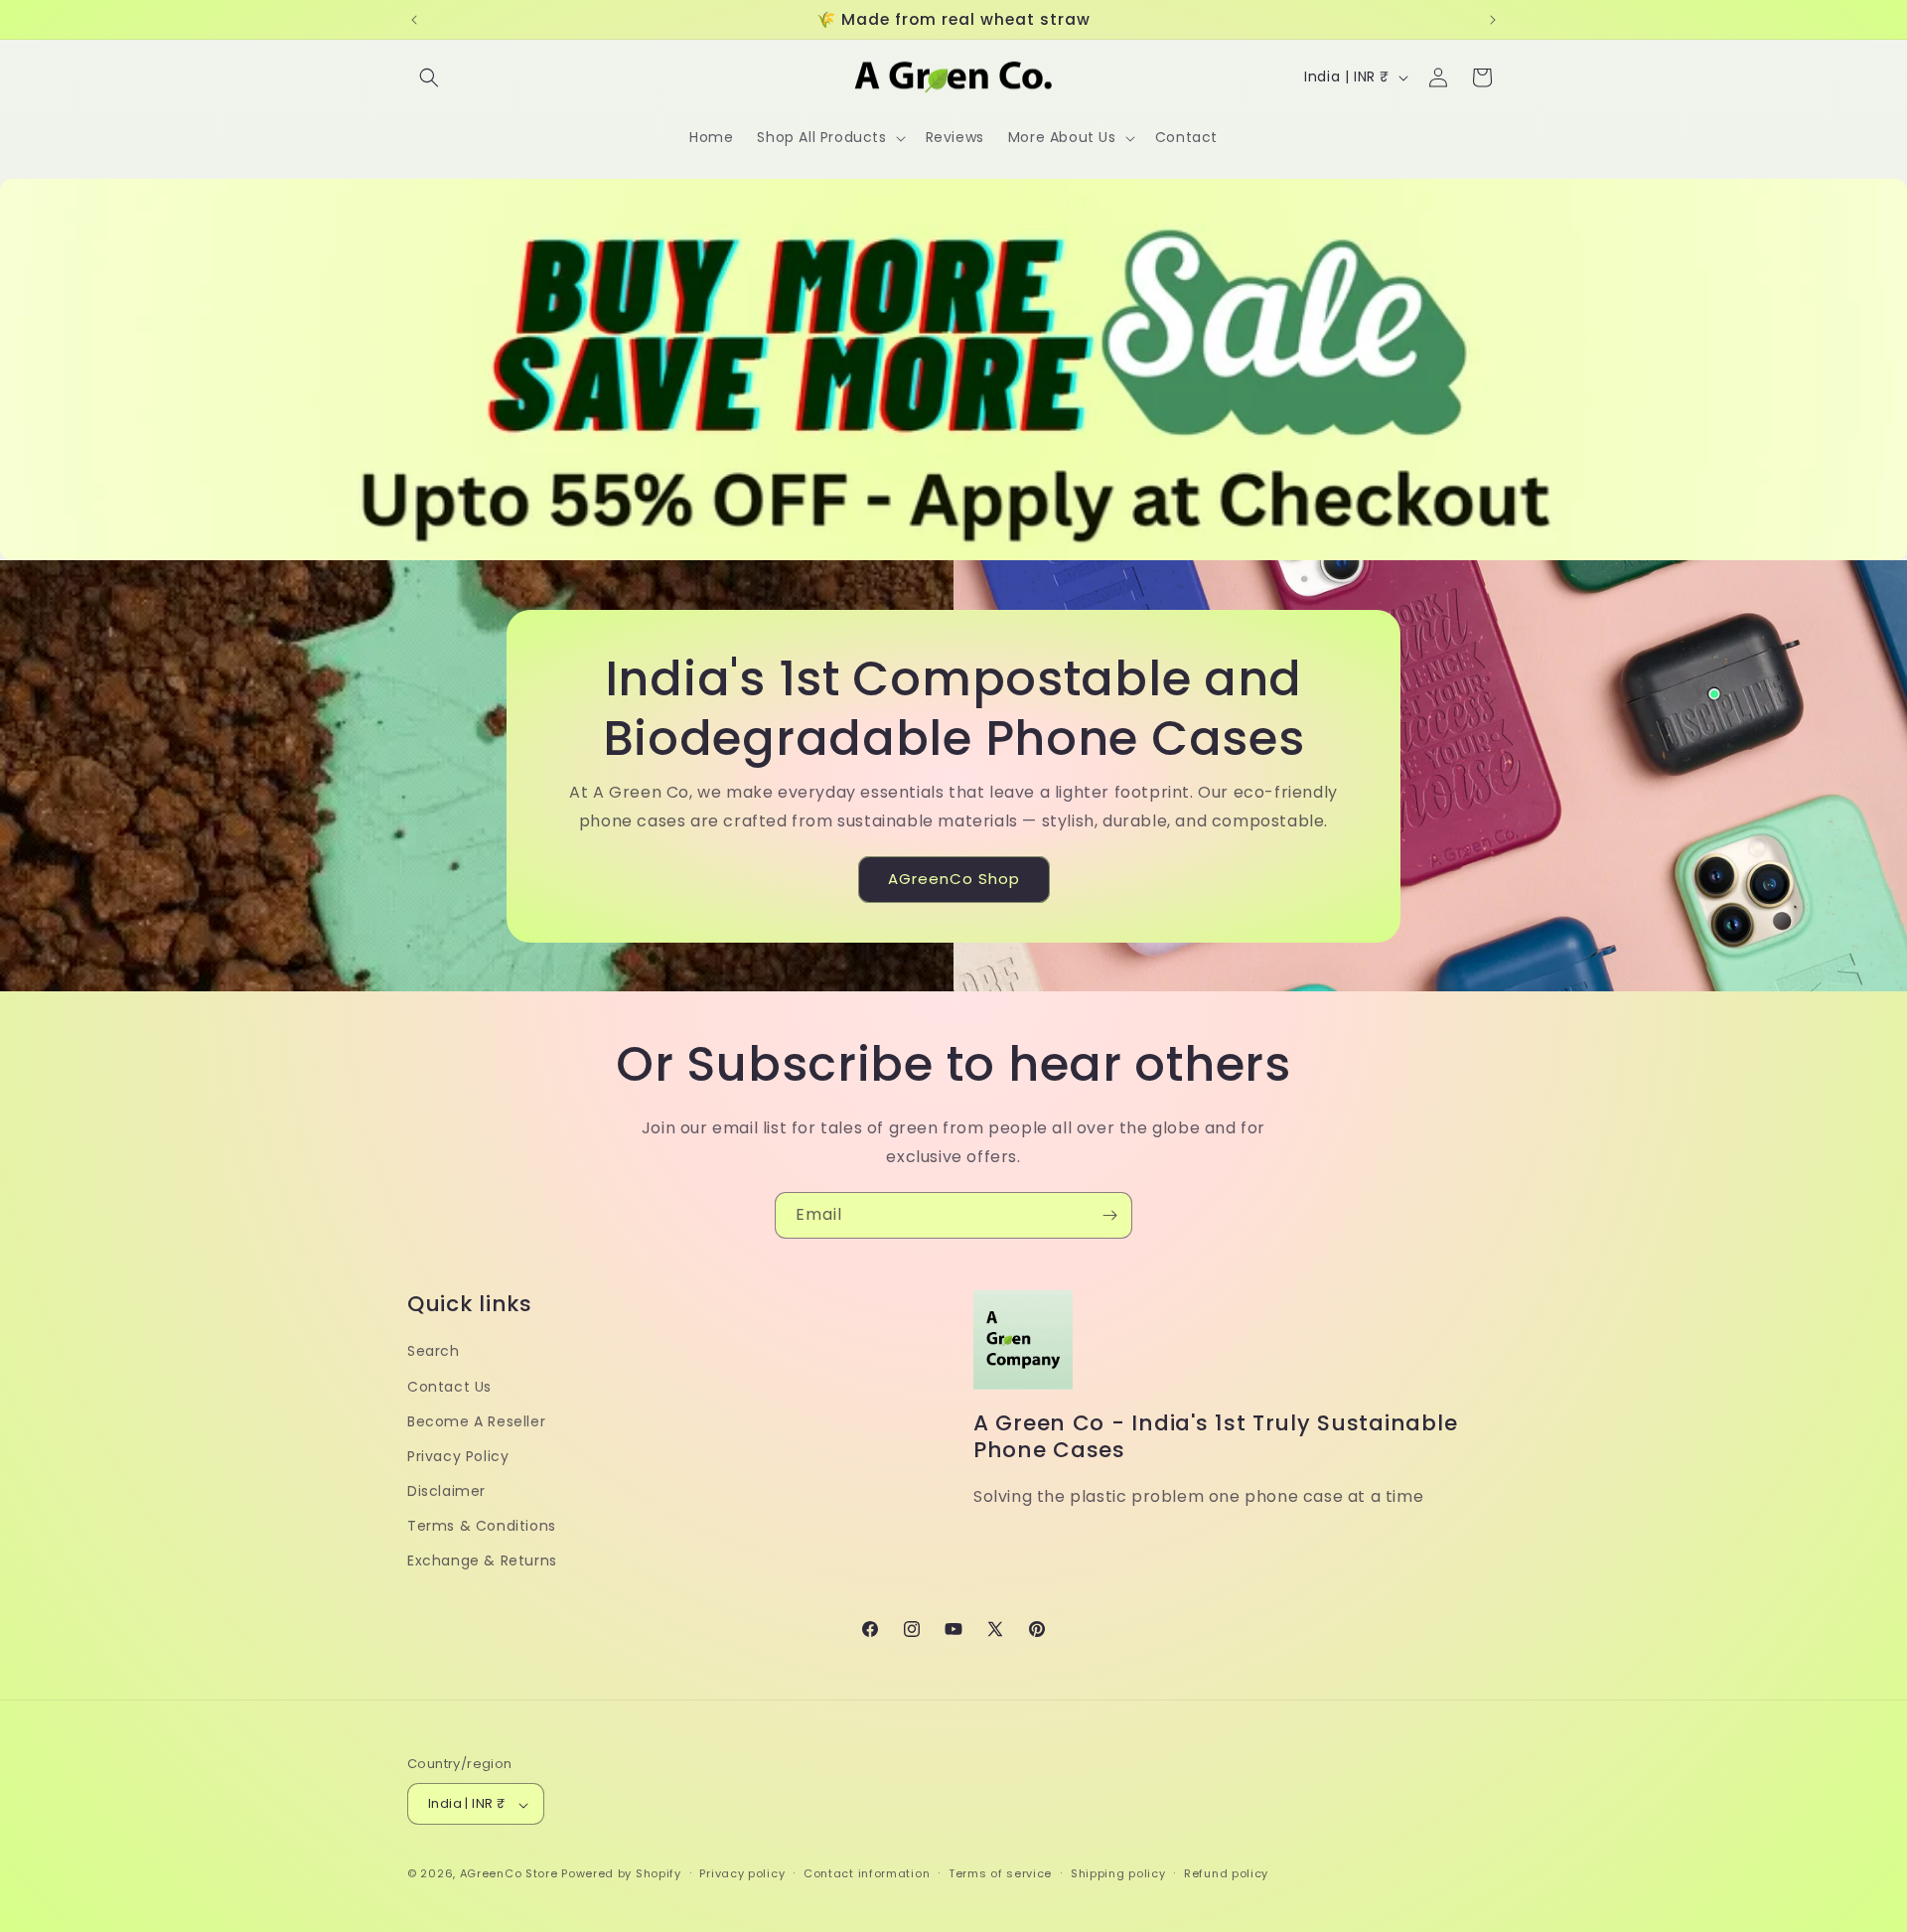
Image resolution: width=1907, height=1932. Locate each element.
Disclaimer (446, 1491)
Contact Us (449, 1386)
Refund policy (1226, 1874)
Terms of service (1000, 1874)
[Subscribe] (1109, 1215)
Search (434, 1351)
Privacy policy (742, 1874)
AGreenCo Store (509, 1874)
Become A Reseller (476, 1420)
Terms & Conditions (482, 1526)
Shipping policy (1118, 1874)
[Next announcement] (1493, 20)
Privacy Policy (458, 1455)
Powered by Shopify (621, 1874)
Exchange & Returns (482, 1560)
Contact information (867, 1874)
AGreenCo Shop (954, 879)
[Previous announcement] (414, 20)
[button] (429, 77)
